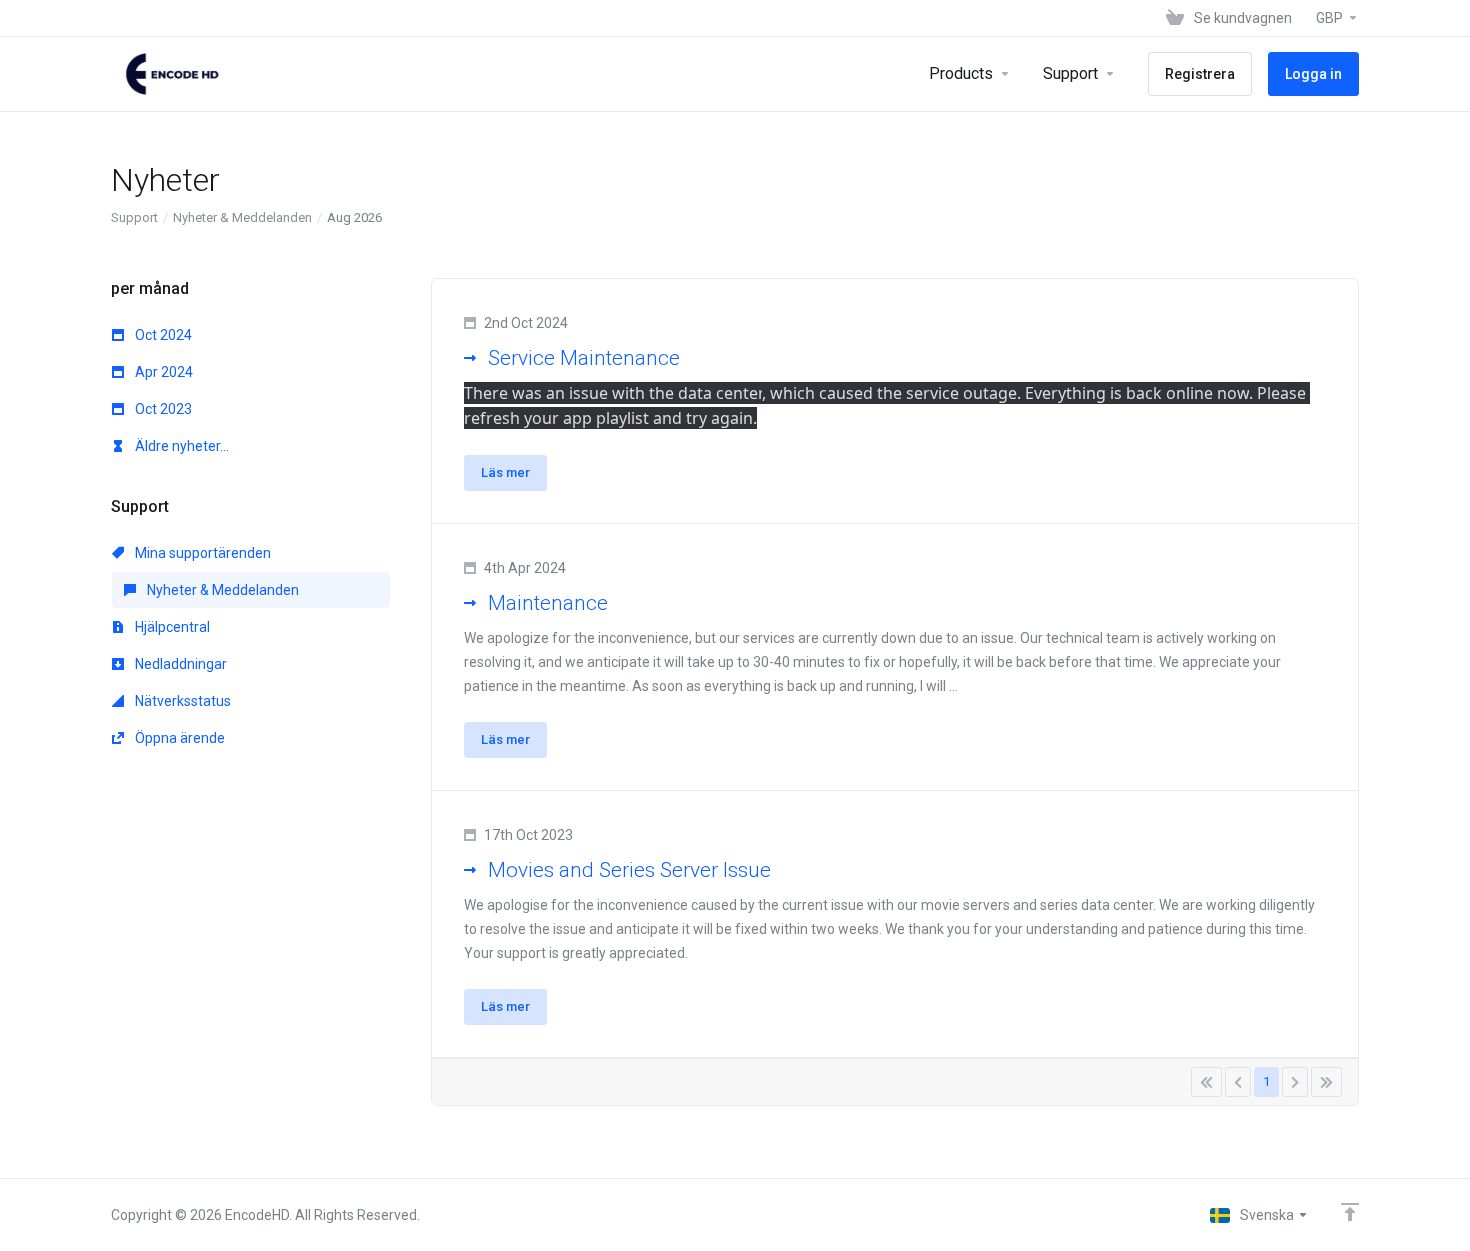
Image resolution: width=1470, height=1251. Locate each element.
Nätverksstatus (181, 701)
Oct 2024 (162, 335)
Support (134, 217)
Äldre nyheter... (180, 446)
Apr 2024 (162, 372)
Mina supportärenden (201, 553)
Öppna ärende (178, 738)
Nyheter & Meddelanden (242, 217)
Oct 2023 (162, 409)
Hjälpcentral (171, 627)
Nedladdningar (179, 664)
